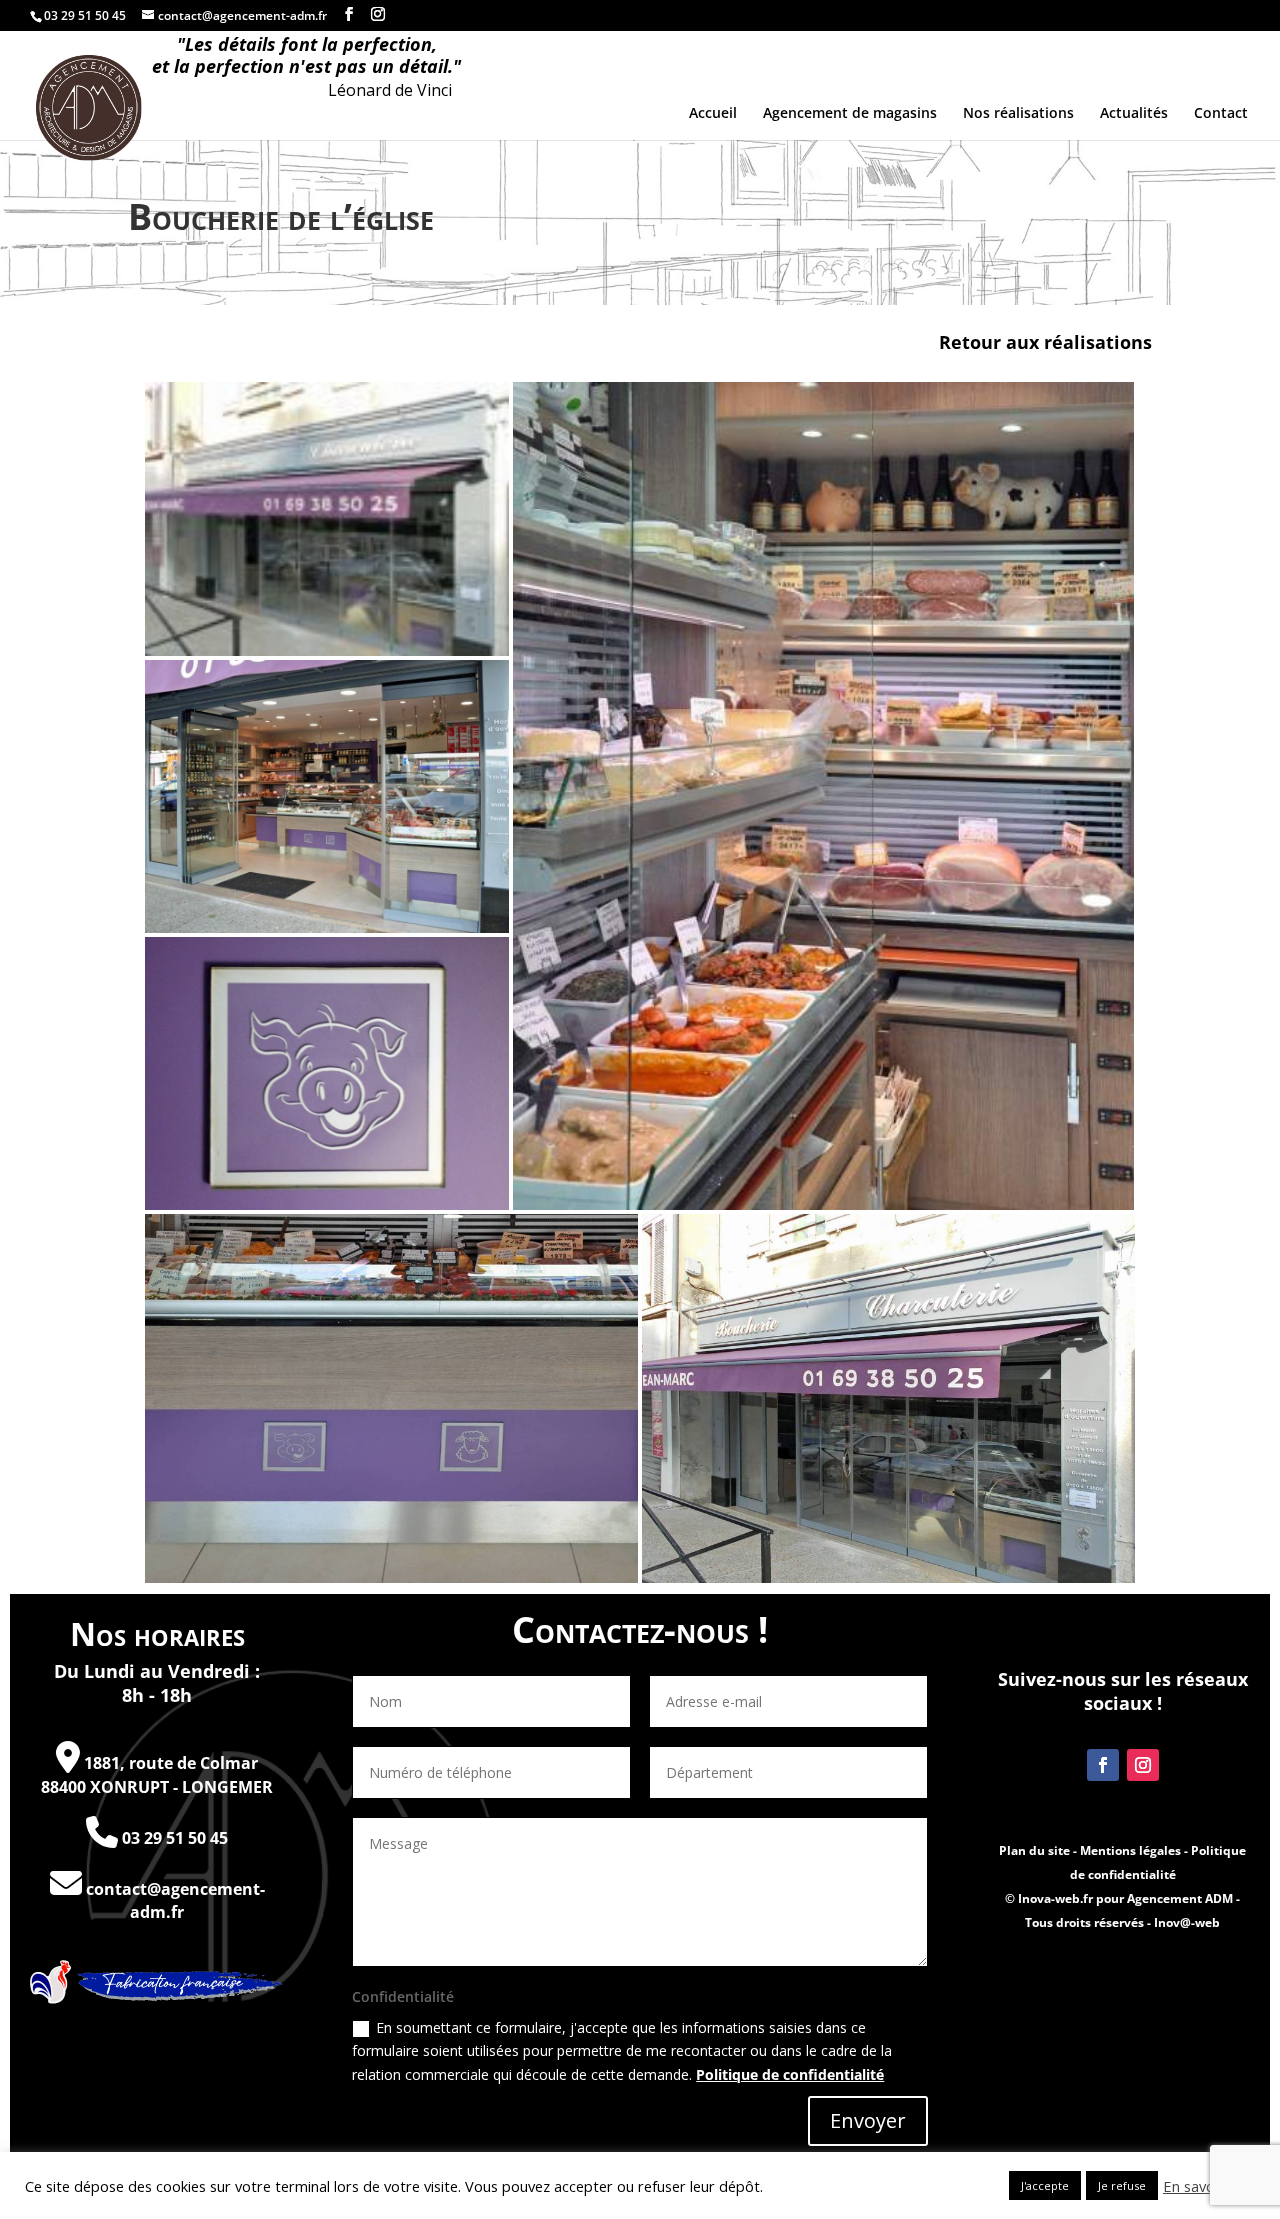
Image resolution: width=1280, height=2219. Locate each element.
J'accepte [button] (1045, 2185)
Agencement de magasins (850, 114)
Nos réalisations (1018, 114)
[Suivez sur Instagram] (1143, 1765)
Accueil (713, 114)
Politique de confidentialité (790, 2074)
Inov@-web (1187, 1922)
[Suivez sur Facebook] (1103, 1765)
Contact (1221, 114)
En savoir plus (1209, 2186)
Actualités (1134, 114)
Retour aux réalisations (1045, 342)
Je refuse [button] (1122, 2185)
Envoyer (868, 2120)
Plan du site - (1039, 1850)
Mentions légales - (1135, 1850)
